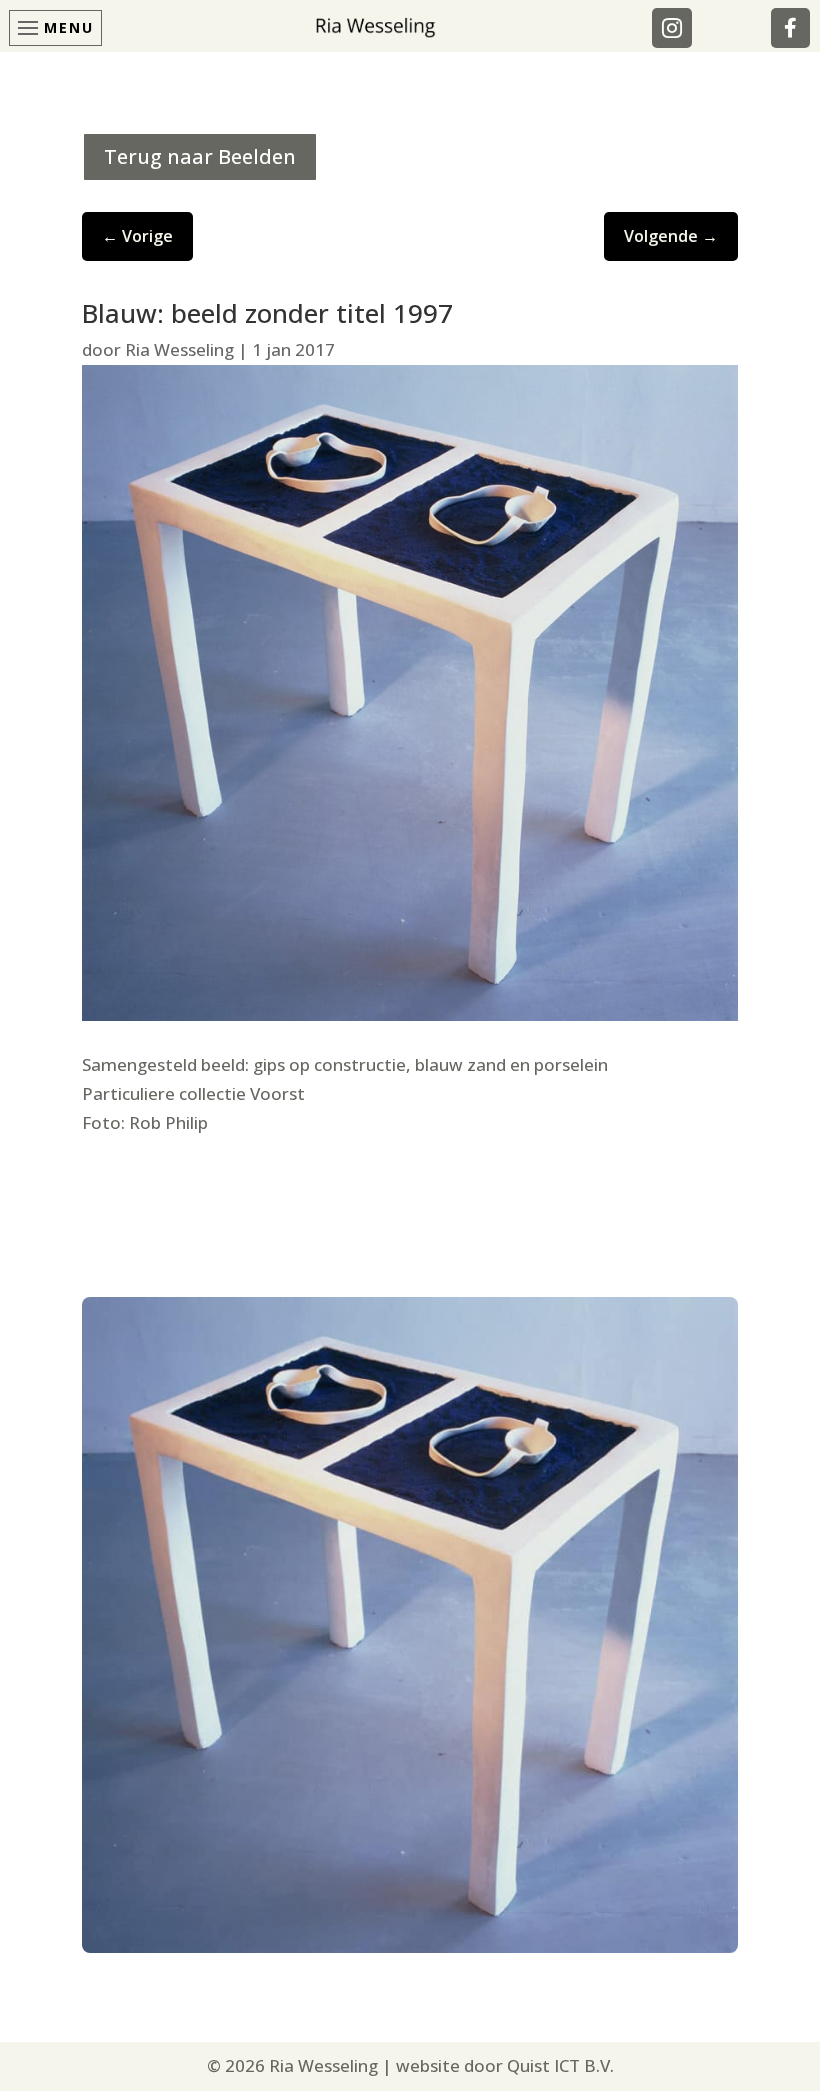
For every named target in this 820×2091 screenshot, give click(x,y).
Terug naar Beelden (200, 156)
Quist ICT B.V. (560, 2065)
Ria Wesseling (179, 349)
